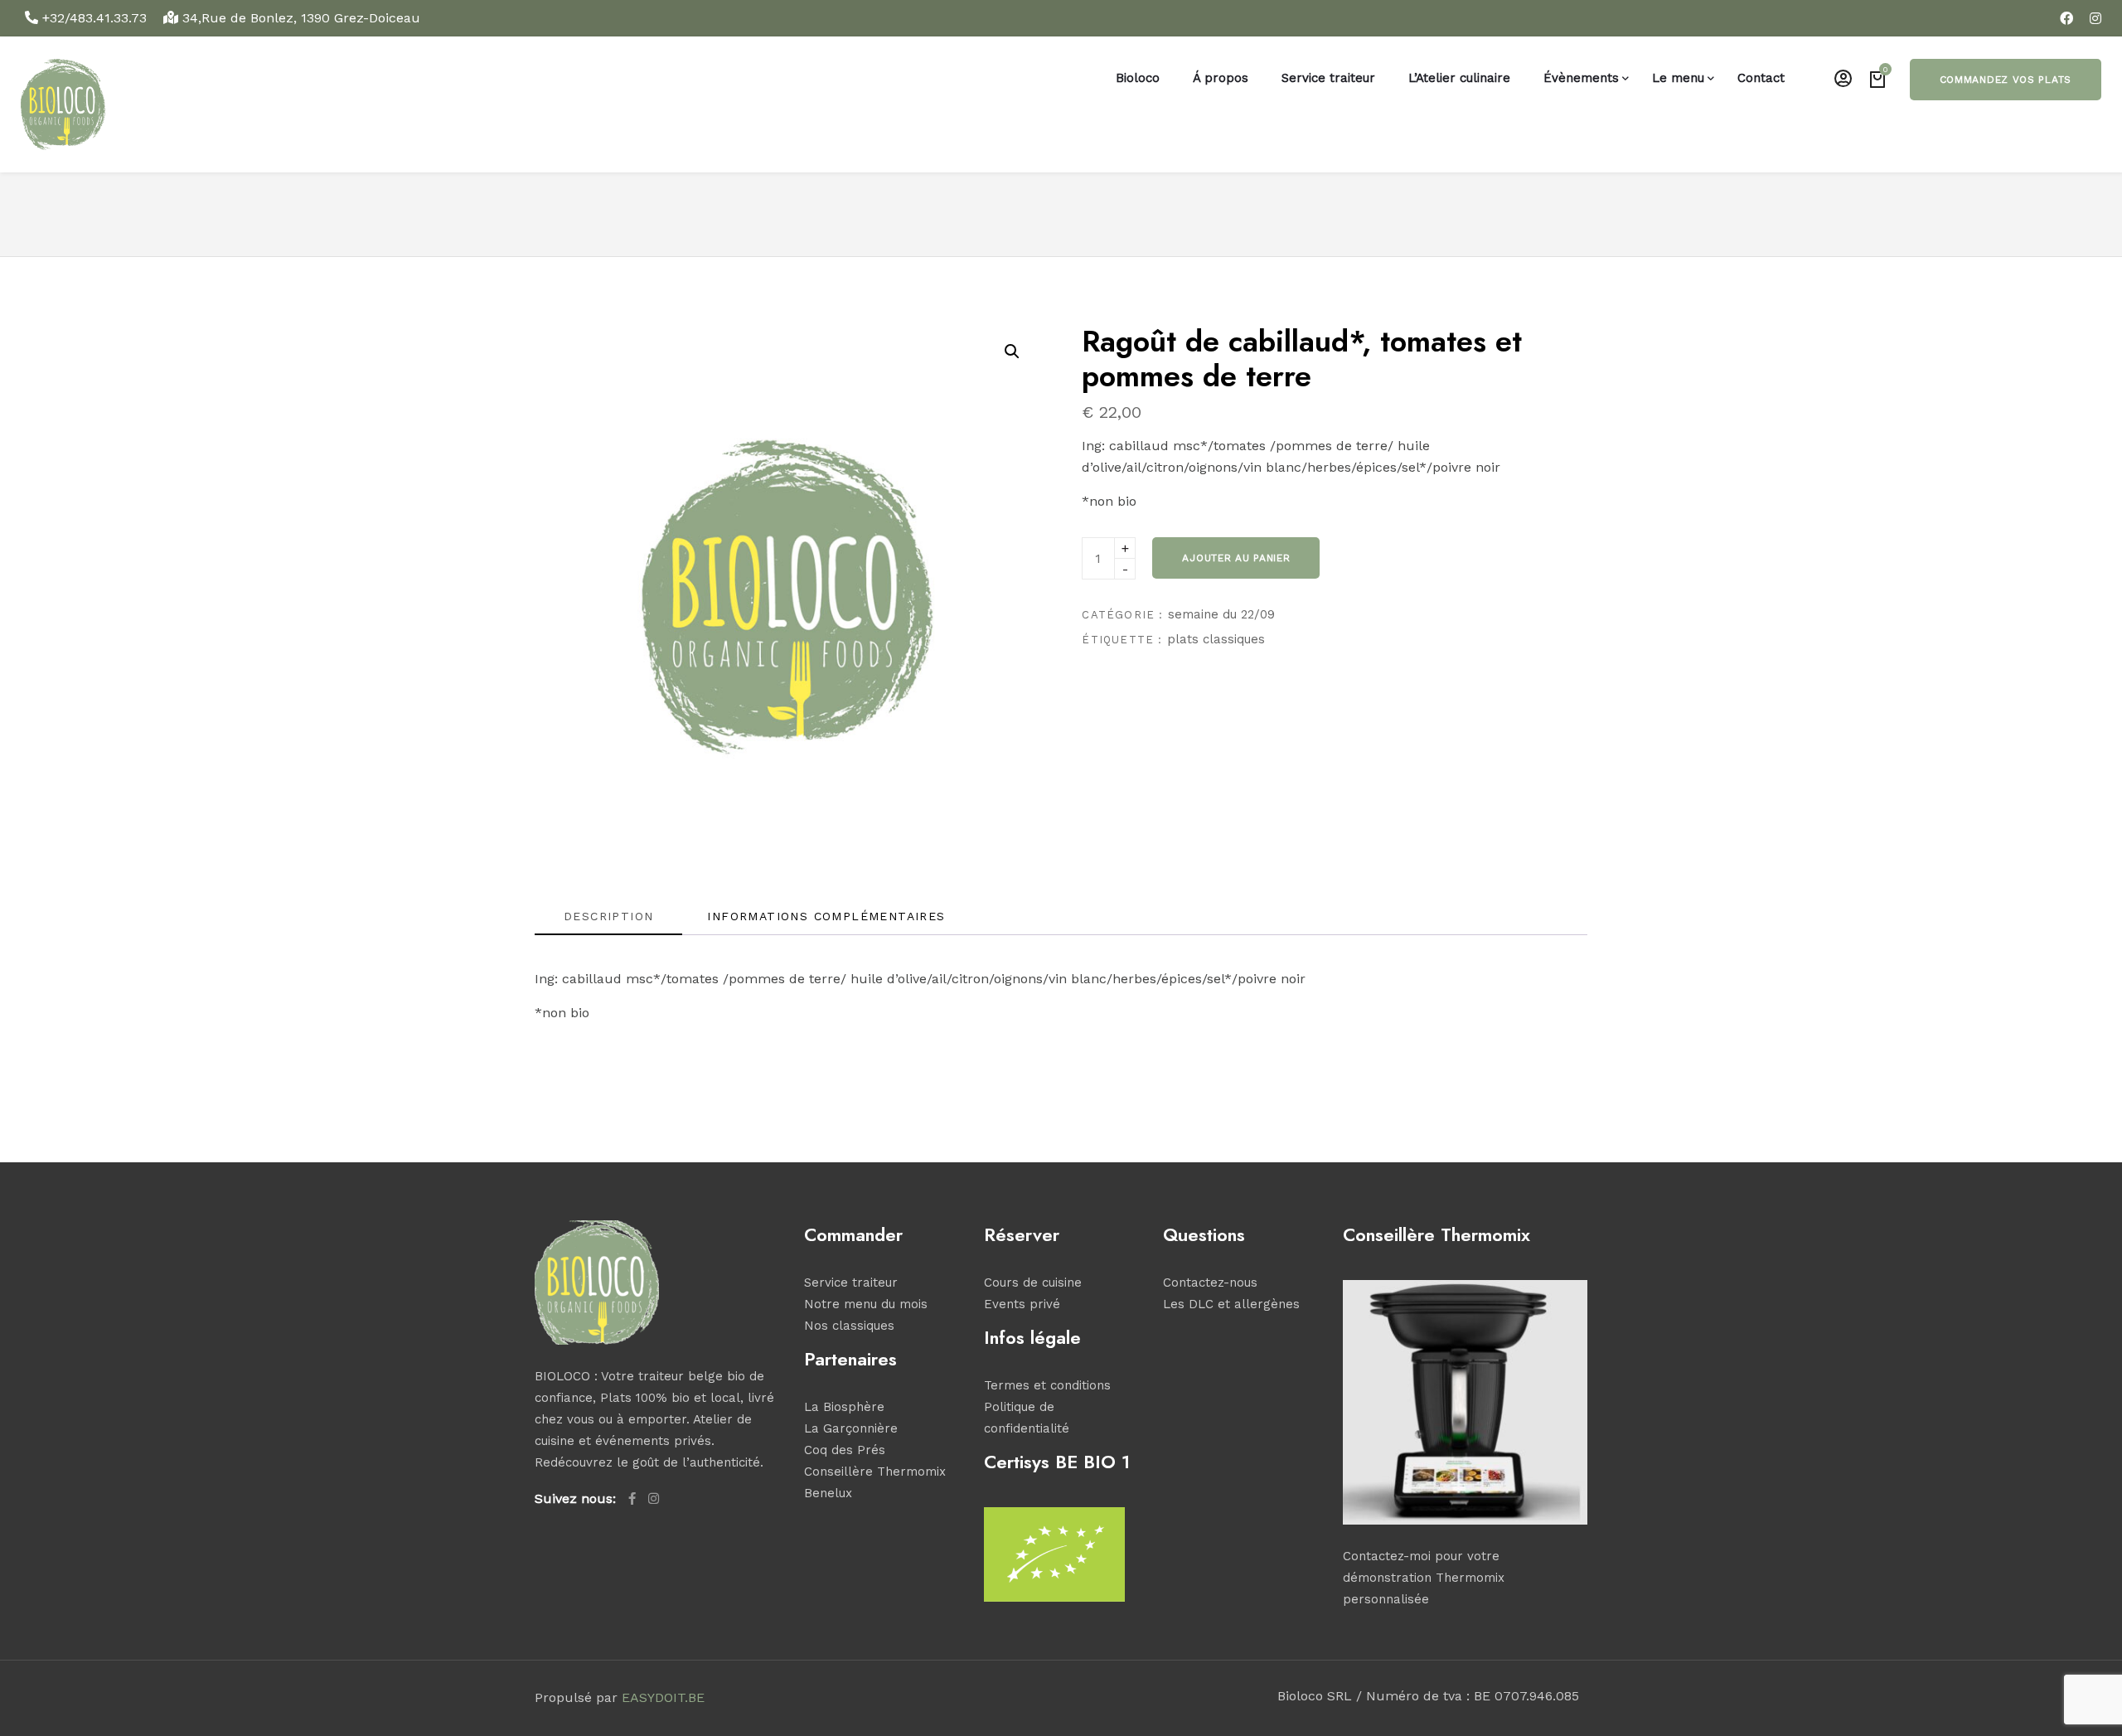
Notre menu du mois (866, 1304)
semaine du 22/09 (1221, 614)
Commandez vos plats (2006, 80)
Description (608, 916)
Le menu (1678, 78)
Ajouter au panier (1236, 558)
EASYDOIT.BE (663, 1697)
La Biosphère (844, 1407)
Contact (1761, 78)
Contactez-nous (1210, 1283)
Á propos (1221, 78)
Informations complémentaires (826, 916)
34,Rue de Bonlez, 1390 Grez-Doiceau (299, 18)
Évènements (1581, 78)
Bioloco (1138, 78)
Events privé (1022, 1304)
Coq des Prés (845, 1450)
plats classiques (1216, 639)
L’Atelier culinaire (1459, 78)
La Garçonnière (851, 1428)
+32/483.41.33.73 (94, 18)
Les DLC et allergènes (1231, 1304)
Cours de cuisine (1033, 1283)
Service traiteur (1328, 78)
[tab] (608, 921)
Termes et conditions (1047, 1385)
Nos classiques (849, 1326)
